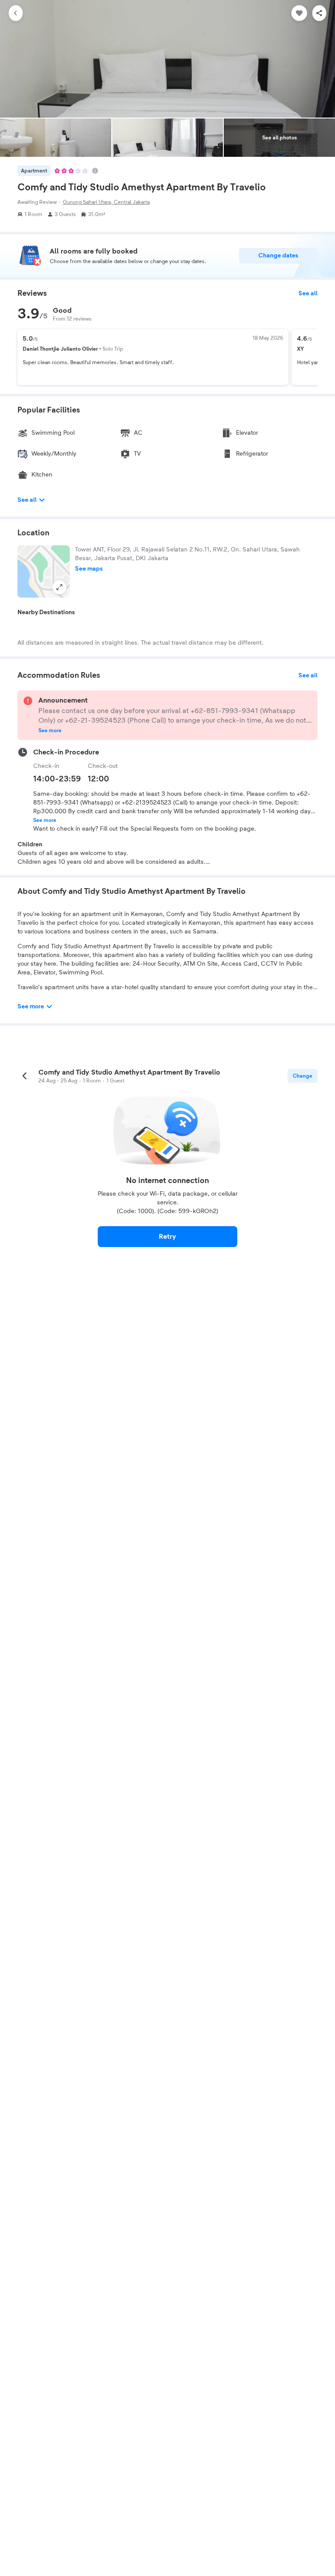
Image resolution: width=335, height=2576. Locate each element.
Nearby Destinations (46, 612)
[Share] (319, 13)
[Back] (16, 13)
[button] (44, 571)
